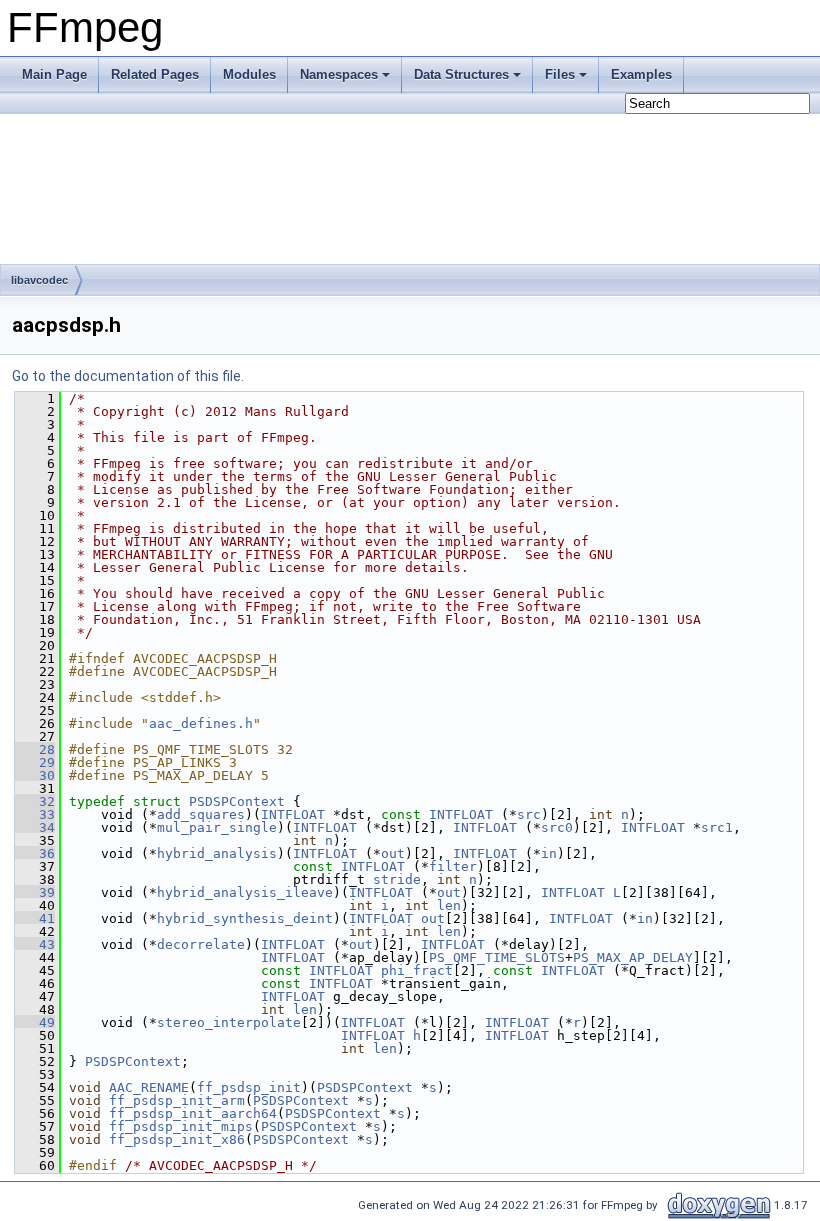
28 (35, 749)
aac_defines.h (201, 723)
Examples (641, 74)
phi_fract (417, 970)
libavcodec (39, 280)
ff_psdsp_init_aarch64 (193, 1113)
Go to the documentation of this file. (128, 376)
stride (397, 879)
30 (35, 775)
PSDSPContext (237, 801)
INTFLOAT (293, 814)
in (549, 853)
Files (560, 74)
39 (35, 892)
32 (35, 801)
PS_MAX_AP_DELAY (633, 957)
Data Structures (461, 74)
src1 (717, 827)
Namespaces (339, 74)
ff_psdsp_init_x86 (177, 1139)
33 (35, 814)
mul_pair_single (217, 827)
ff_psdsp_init (249, 1087)
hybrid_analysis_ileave (245, 892)
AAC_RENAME (149, 1087)
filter (453, 866)
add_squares (201, 814)
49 (35, 1022)
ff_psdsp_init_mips (181, 1126)
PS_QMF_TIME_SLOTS (497, 957)
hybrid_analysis (217, 853)
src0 (557, 827)
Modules (249, 74)
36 (35, 853)
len (449, 905)
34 (35, 827)
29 (35, 762)
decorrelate (201, 944)
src (529, 814)
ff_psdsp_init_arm (177, 1100)
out (393, 853)
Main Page (54, 74)
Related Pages (155, 74)
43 (35, 944)
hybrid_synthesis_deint (245, 918)
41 (35, 918)
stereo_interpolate (229, 1022)
